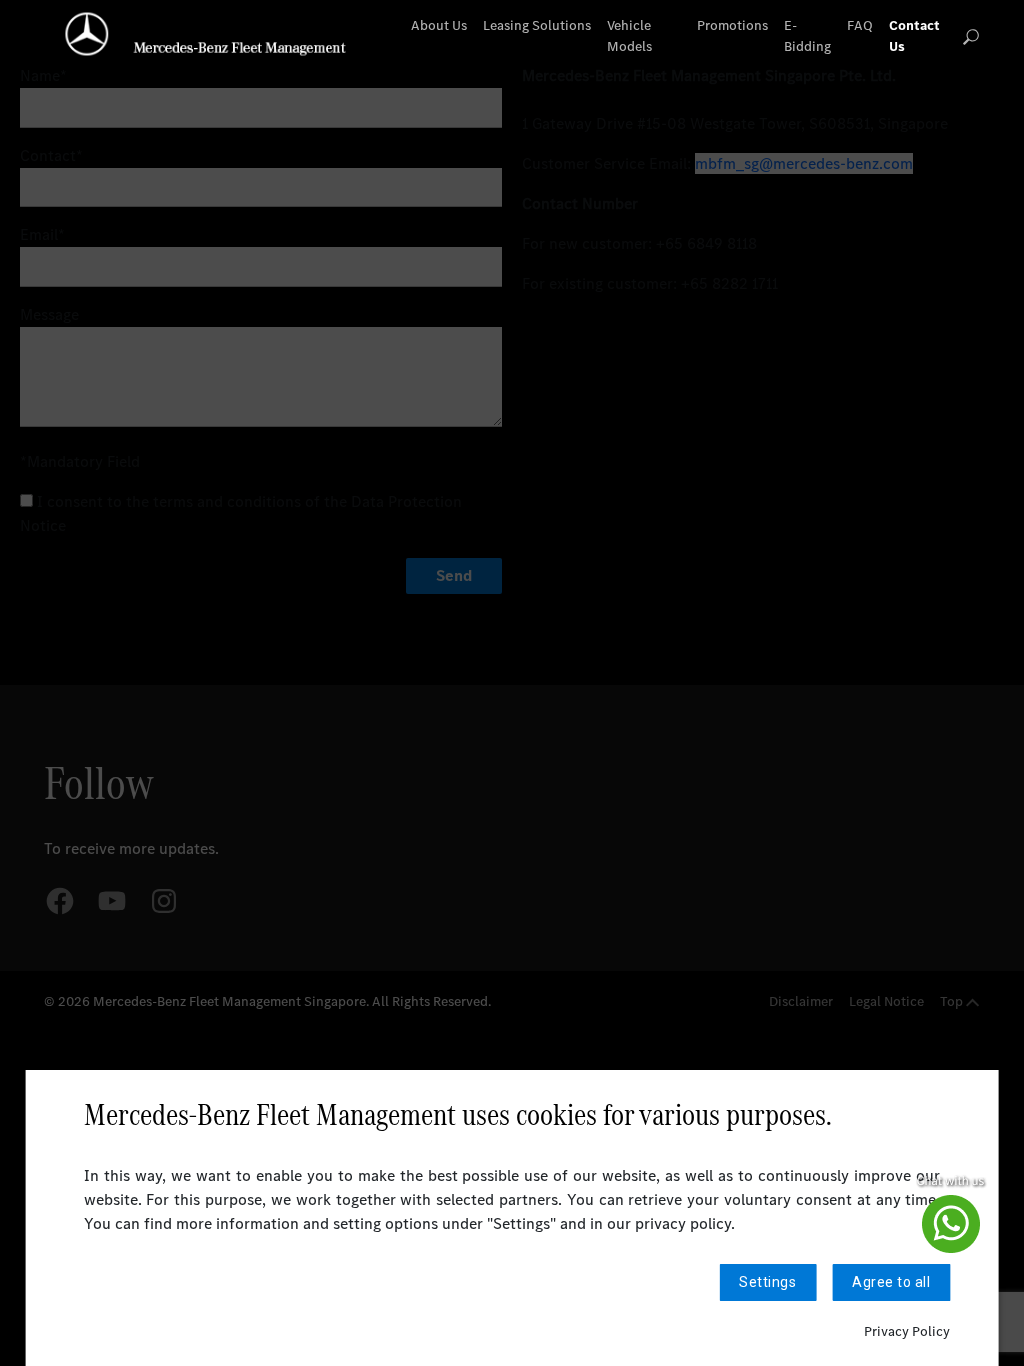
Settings (767, 1282)
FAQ (860, 25)
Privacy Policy (907, 1331)
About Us (439, 25)
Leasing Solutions (537, 25)
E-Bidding (807, 36)
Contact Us (914, 36)
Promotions (732, 25)
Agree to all (891, 1282)
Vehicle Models (629, 36)
